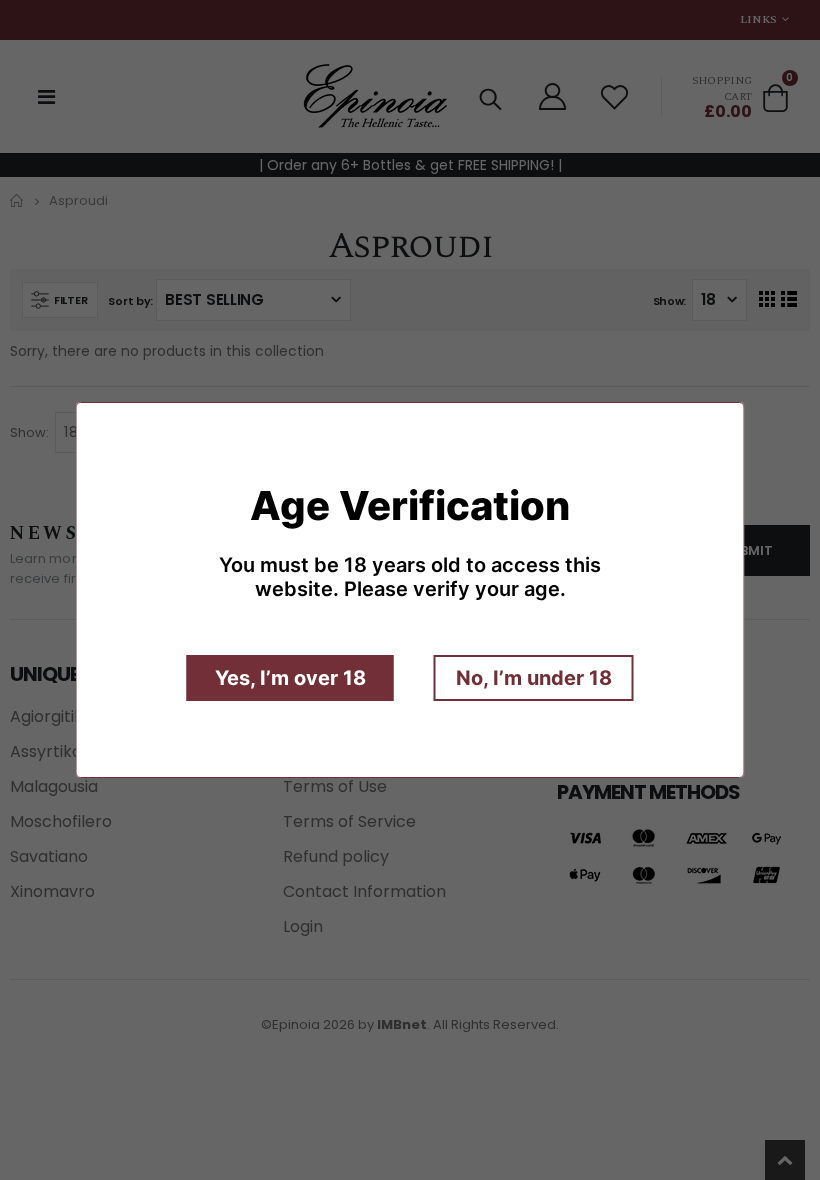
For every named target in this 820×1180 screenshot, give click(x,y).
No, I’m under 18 (534, 678)
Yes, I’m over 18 (290, 678)
